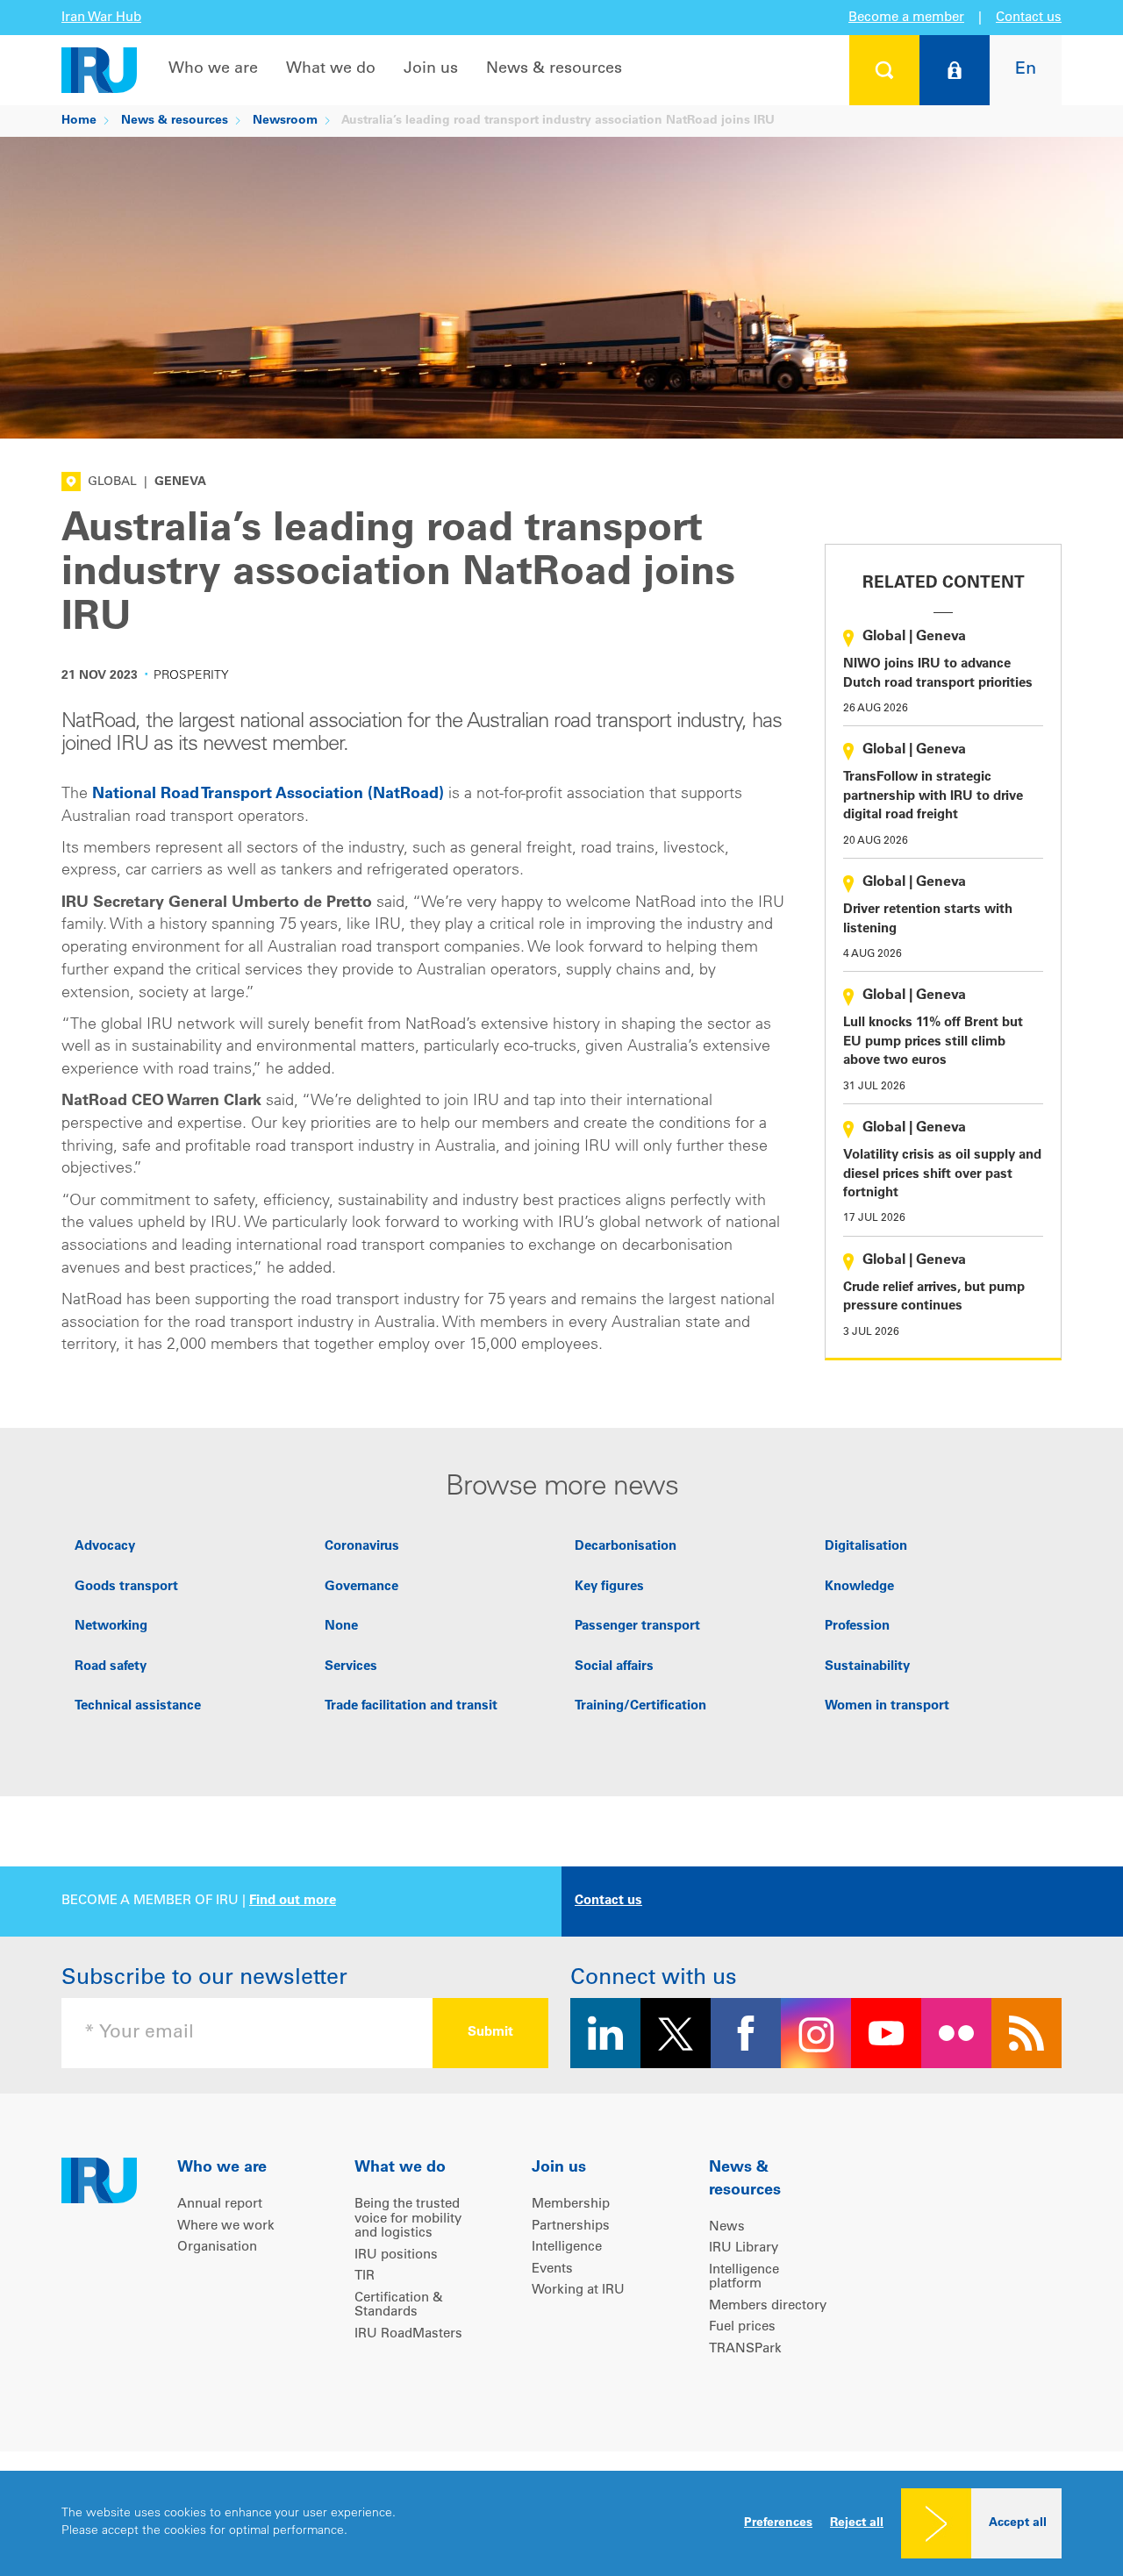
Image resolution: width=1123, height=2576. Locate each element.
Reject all (857, 2523)
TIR (365, 2276)
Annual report (220, 2205)
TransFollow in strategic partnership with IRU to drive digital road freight (933, 796)
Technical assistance (138, 1706)
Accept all (1018, 2523)
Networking (111, 1627)
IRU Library (744, 2248)
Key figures (609, 1587)
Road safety (111, 1667)
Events (552, 2269)
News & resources (554, 69)
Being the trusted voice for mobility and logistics (408, 2219)
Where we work (226, 2226)
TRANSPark (745, 2349)
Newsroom (285, 121)
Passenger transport (637, 1627)
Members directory (768, 2306)
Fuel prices (742, 2327)
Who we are (213, 69)
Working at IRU (578, 2291)
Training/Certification (640, 1706)
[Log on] (955, 70)
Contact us (1029, 18)
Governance (361, 1587)
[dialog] (561, 2523)
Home (79, 121)
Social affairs (614, 1667)
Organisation (217, 2248)
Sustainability (867, 1667)
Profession (857, 1627)
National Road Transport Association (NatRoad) (268, 795)
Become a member (906, 18)
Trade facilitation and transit (411, 1706)
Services (351, 1667)
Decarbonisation (626, 1547)
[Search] (884, 70)
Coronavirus (362, 1547)
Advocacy (105, 1547)
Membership (571, 2205)
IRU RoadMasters (408, 2334)
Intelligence (567, 2248)
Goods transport (126, 1587)
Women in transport (887, 1706)
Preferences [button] (778, 2523)
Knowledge (859, 1587)
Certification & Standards (399, 2306)
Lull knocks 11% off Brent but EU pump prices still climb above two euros (933, 1042)
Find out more (293, 1901)
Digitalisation (866, 1547)
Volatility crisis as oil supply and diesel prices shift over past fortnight (942, 1174)
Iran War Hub (101, 18)
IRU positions (396, 2255)
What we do (331, 69)
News (727, 2227)
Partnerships (571, 2226)
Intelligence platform (744, 2278)
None (341, 1627)
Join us (431, 69)
